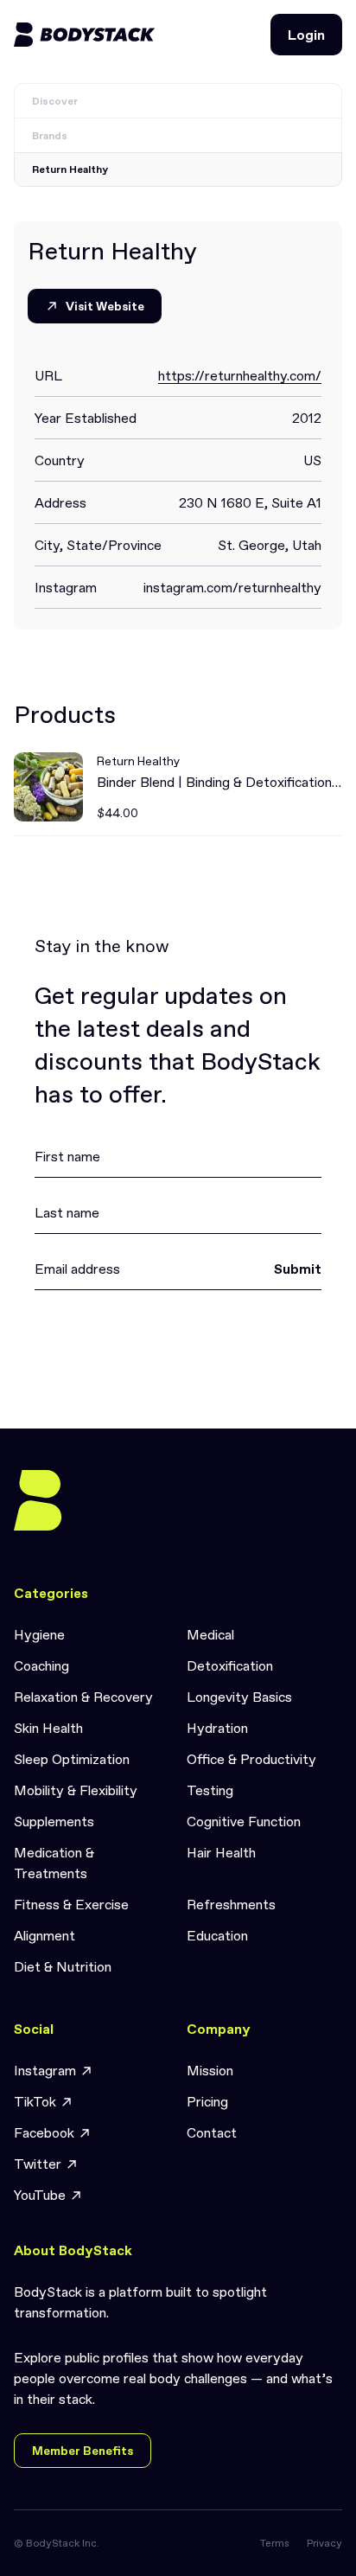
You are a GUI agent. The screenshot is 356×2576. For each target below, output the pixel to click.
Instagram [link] (45, 2070)
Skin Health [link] (48, 1728)
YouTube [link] (40, 2195)
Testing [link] (210, 1790)
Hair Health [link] (221, 1852)
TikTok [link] (35, 2101)
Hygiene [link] (39, 1634)
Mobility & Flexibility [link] (76, 1790)
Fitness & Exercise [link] (71, 1904)
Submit (298, 1269)
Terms (275, 2543)
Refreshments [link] (231, 1904)
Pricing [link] (207, 2101)
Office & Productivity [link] (251, 1759)
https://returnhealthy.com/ (240, 375)
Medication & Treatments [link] (54, 1863)
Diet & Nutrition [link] (63, 1966)
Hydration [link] (217, 1728)
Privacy (324, 2543)
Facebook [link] (44, 2132)
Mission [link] (210, 2070)
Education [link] (217, 1935)
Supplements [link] (54, 1821)
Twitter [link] (38, 2164)
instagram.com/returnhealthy (232, 587)
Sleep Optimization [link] (72, 1759)
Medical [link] (210, 1634)
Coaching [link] (41, 1665)
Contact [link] (212, 2132)
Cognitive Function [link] (244, 1821)
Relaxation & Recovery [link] (83, 1697)
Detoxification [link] (230, 1665)
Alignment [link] (44, 1935)
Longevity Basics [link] (239, 1697)
